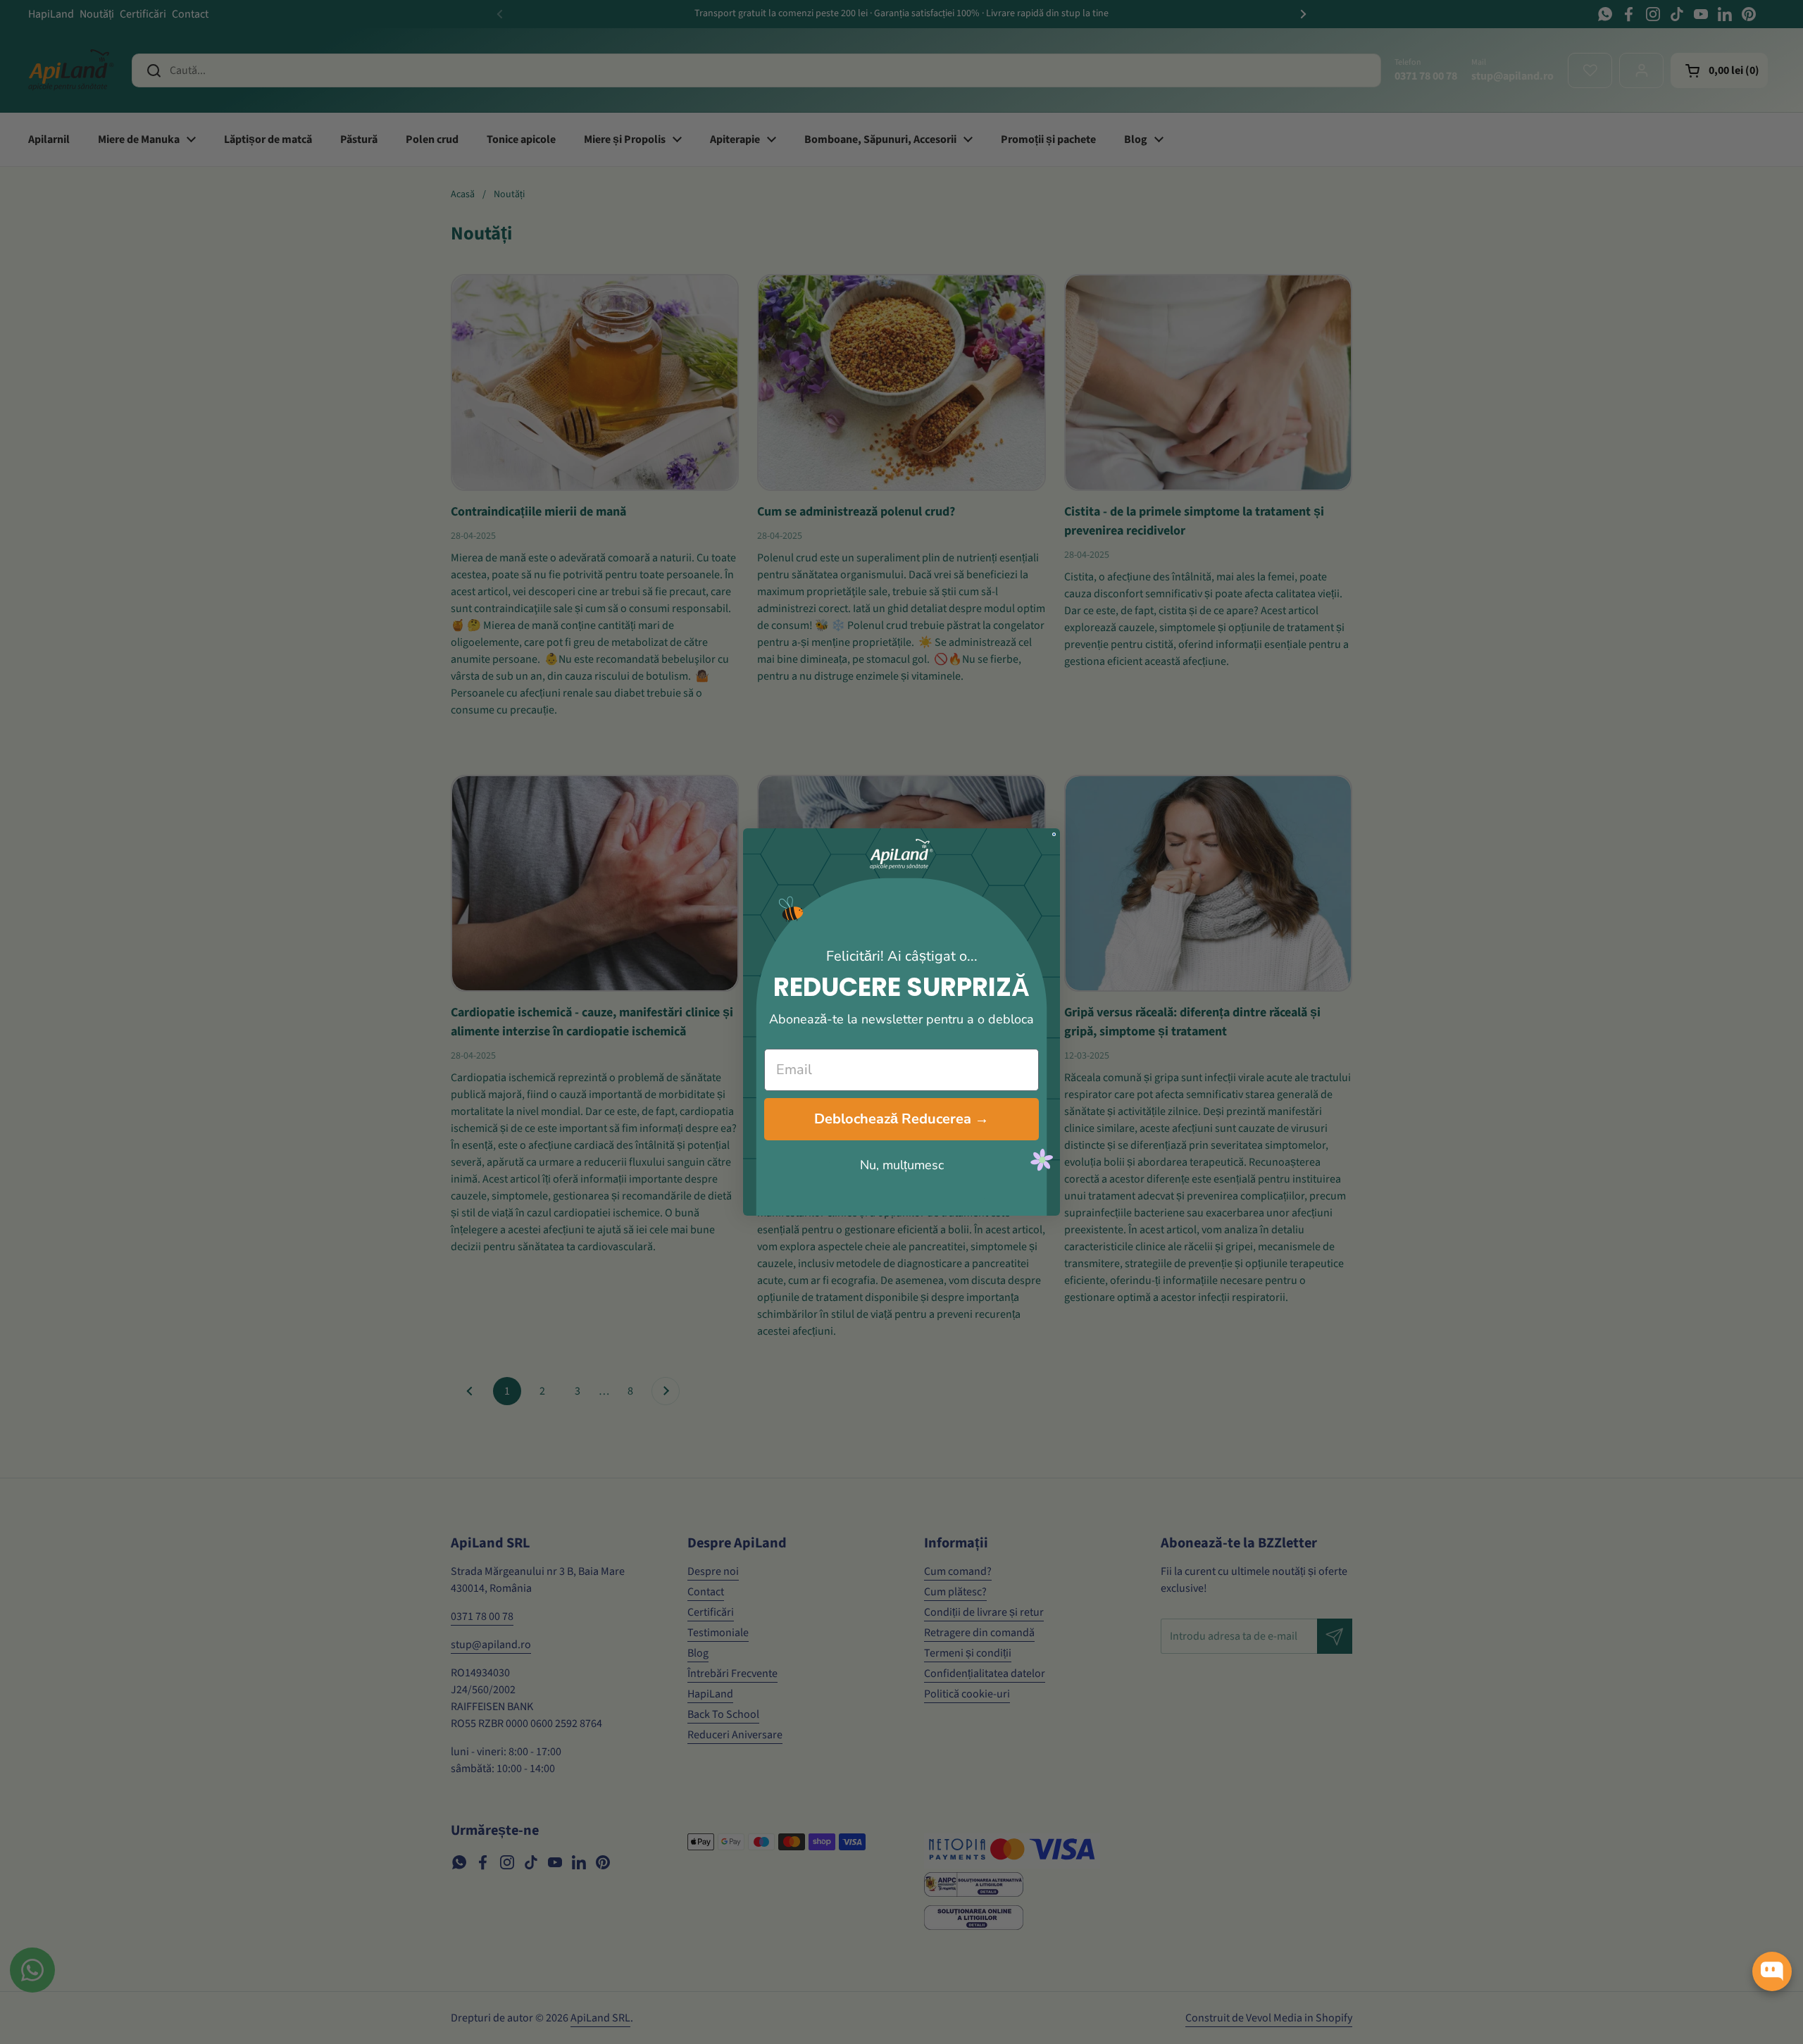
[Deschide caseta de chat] (1772, 1971)
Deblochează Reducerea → (901, 1119)
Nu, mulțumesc (902, 1165)
